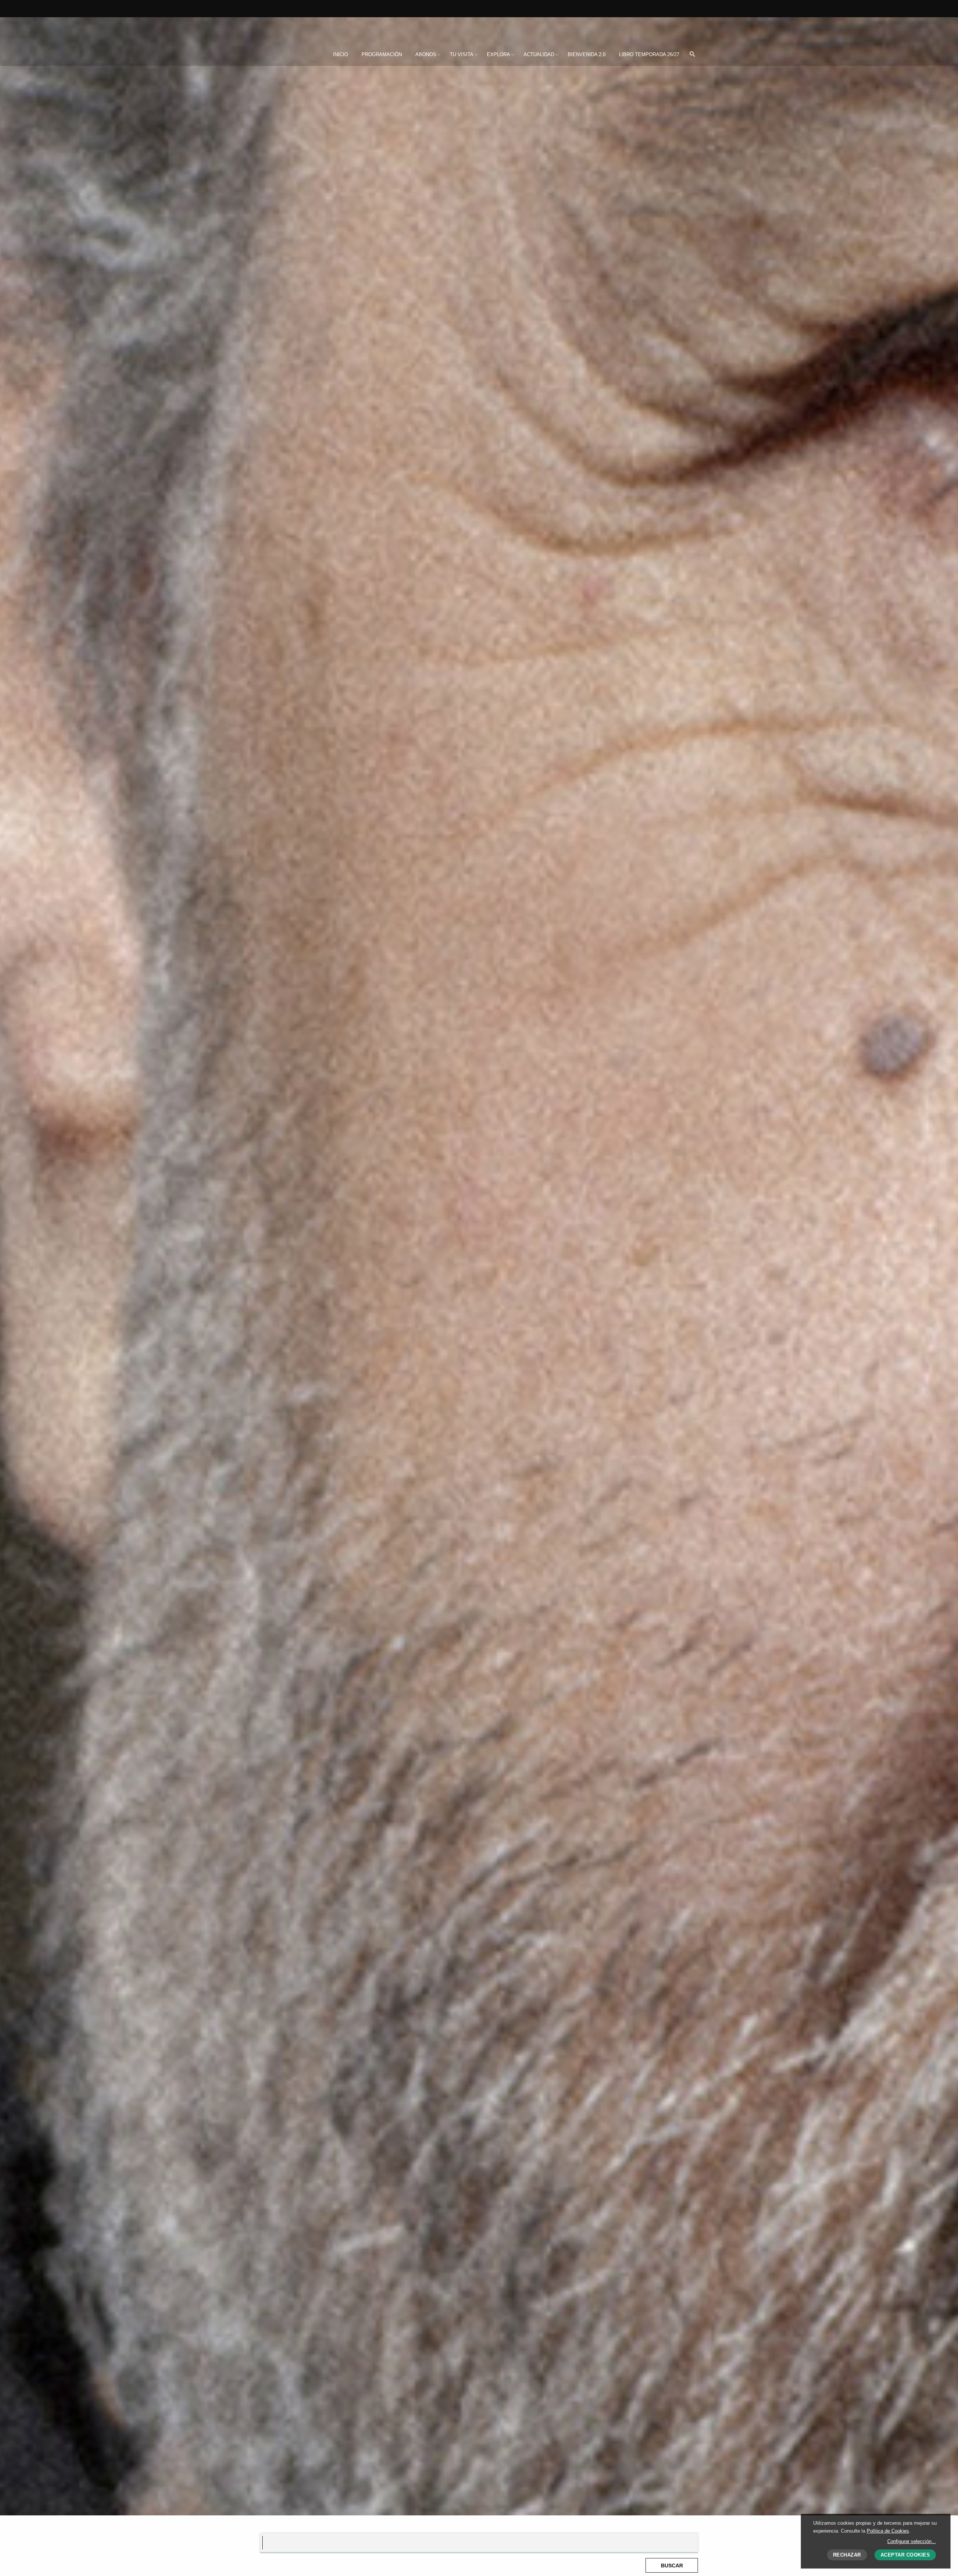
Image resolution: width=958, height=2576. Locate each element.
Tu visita (462, 54)
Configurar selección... (912, 2541)
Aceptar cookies (905, 2555)
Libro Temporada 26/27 (649, 54)
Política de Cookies (888, 2531)
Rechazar (847, 2555)
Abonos (426, 54)
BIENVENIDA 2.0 (587, 54)
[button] (692, 55)
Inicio (341, 54)
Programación (382, 54)
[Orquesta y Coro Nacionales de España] (309, 29)
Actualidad (539, 54)
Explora (498, 54)
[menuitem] (341, 55)
